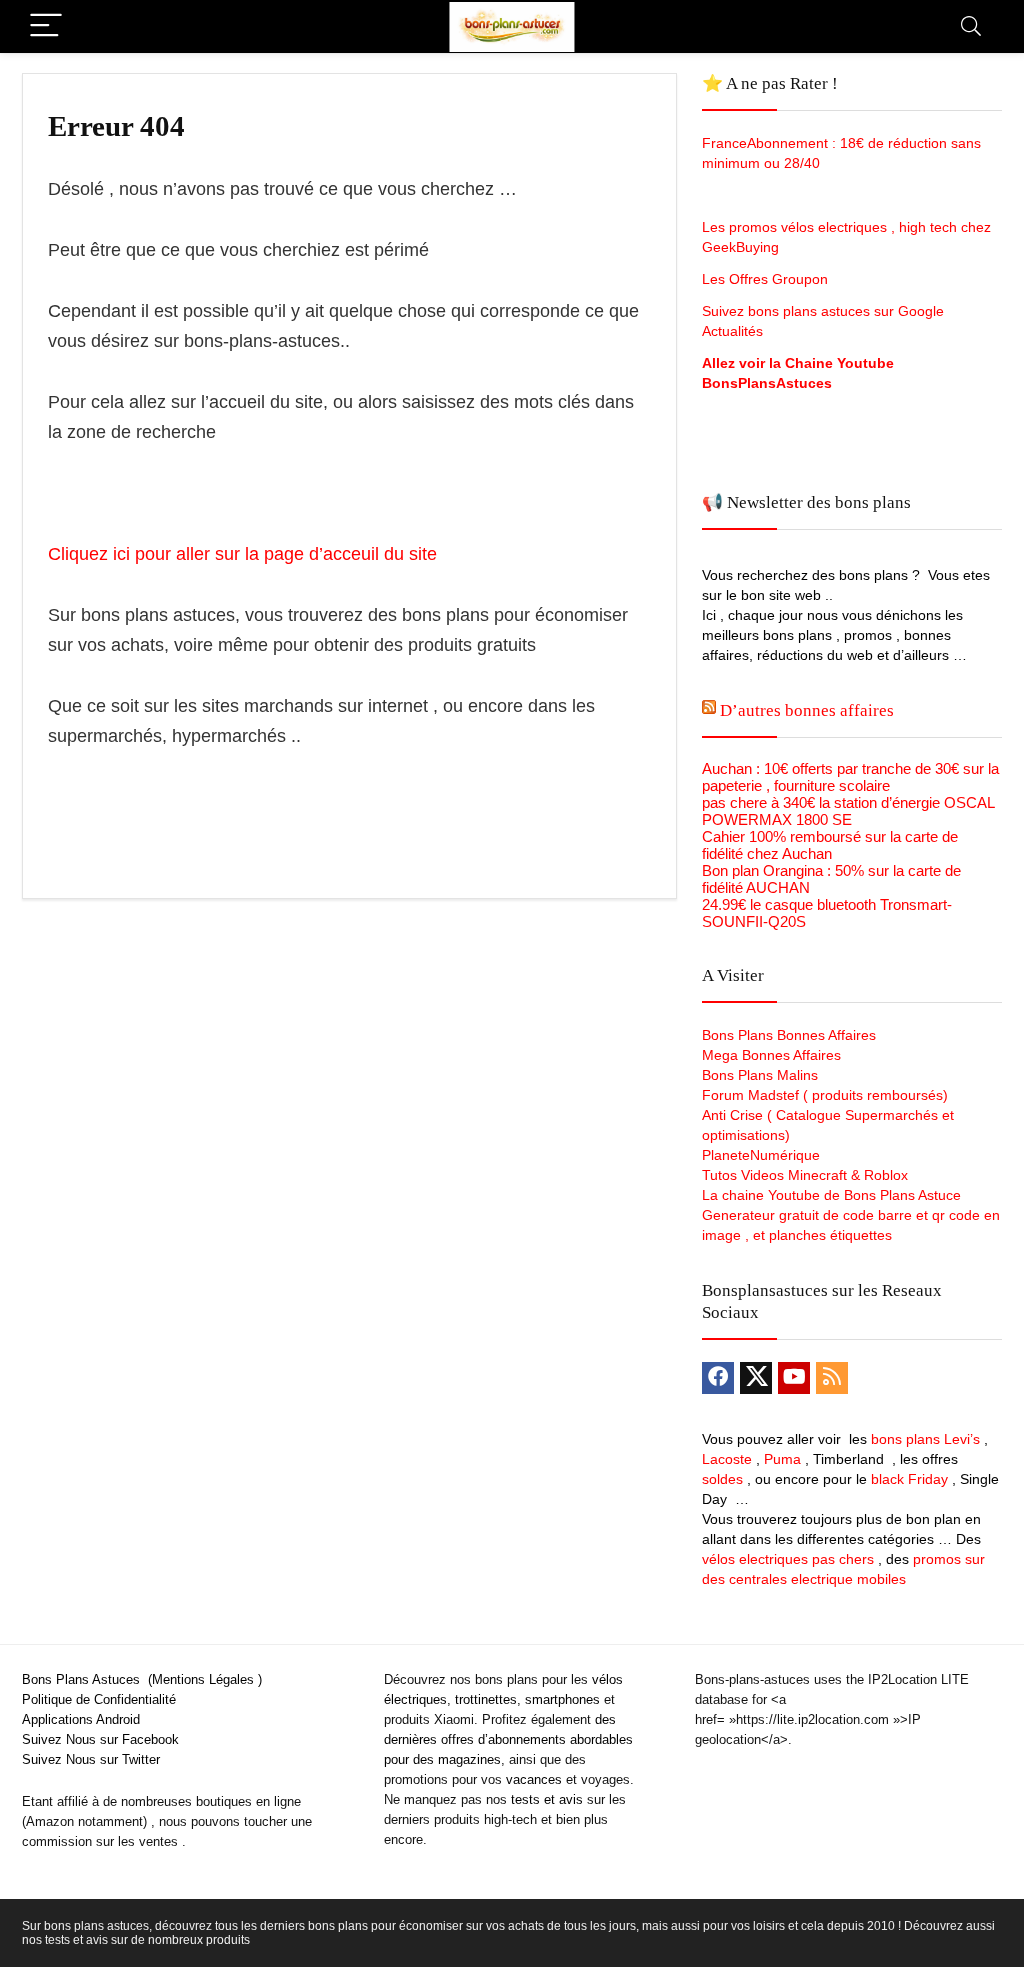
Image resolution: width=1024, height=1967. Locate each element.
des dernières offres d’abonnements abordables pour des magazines (508, 1739)
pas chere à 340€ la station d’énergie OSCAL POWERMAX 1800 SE (848, 811)
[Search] (971, 26)
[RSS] (832, 1378)
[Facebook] (718, 1378)
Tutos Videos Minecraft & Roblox (805, 1175)
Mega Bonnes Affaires (771, 1055)
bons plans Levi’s (925, 1439)
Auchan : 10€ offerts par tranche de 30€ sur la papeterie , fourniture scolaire (850, 777)
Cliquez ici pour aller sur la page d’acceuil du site (242, 554)
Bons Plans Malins (760, 1075)
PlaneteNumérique (761, 1155)
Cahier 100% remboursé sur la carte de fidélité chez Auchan (830, 845)
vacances (534, 1779)
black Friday (909, 1479)
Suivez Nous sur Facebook (100, 1739)
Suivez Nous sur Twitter (91, 1759)
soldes (722, 1479)
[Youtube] (794, 1378)
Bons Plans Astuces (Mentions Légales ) (142, 1679)
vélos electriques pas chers (788, 1559)
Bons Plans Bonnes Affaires (789, 1035)
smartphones (562, 1699)
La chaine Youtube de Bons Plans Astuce (831, 1195)
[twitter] (756, 1378)
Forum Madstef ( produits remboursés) (825, 1095)
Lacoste (727, 1459)
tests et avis (547, 1799)
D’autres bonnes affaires (807, 710)
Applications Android (81, 1719)
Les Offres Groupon (767, 279)
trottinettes (486, 1699)
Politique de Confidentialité (99, 1699)
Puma (782, 1459)
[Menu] (46, 26)
